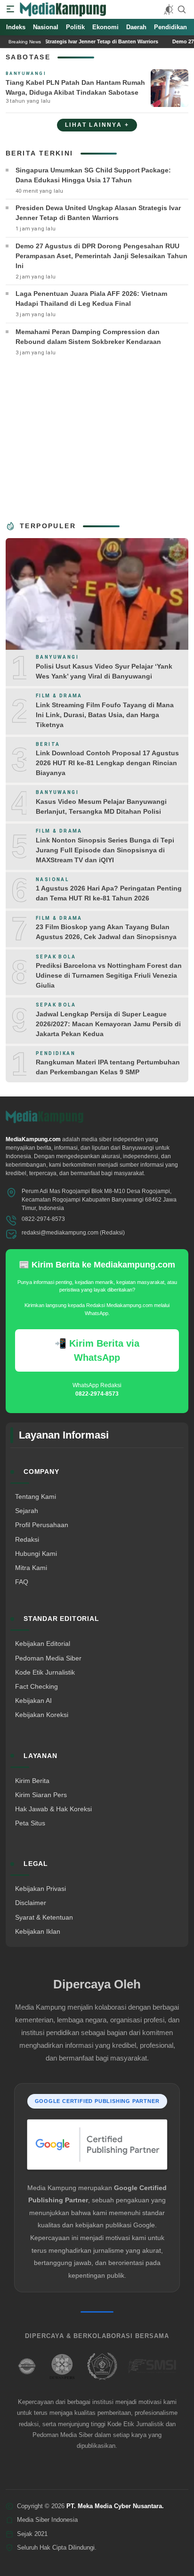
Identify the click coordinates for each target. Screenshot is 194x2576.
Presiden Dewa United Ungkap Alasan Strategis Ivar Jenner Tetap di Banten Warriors (98, 213)
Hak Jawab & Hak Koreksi (53, 1809)
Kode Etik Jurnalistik (45, 1672)
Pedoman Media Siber (48, 1658)
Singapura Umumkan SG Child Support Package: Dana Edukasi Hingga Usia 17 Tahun (93, 175)
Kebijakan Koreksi (42, 1715)
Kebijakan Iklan (38, 1931)
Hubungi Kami (36, 1554)
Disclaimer (31, 1903)
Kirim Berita (32, 1781)
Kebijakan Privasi (40, 1889)
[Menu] (10, 9)
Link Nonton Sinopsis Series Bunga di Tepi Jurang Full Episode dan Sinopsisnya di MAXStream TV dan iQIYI (105, 850)
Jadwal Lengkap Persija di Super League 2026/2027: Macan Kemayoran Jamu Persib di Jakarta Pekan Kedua (108, 1024)
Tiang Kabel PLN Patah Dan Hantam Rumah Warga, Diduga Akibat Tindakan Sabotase (75, 87)
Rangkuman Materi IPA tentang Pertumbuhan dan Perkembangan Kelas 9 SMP (108, 1067)
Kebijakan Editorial (43, 1644)
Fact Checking (36, 1686)
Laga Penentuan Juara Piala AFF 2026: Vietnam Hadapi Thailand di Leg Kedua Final (91, 298)
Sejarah (27, 1511)
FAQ (22, 1582)
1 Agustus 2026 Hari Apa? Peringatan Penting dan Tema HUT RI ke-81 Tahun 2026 (109, 893)
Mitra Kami (31, 1568)
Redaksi (27, 1539)
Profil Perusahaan (42, 1525)
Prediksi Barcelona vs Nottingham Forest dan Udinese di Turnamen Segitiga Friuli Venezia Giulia (109, 975)
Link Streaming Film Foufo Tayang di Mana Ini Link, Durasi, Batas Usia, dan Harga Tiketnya (105, 715)
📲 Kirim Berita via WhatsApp (97, 1350)
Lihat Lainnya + (97, 125)
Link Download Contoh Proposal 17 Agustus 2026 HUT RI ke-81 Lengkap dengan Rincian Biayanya (107, 763)
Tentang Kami (36, 1497)
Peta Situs (30, 1823)
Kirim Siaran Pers (41, 1795)
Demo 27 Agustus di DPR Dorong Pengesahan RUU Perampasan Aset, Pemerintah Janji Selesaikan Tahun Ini (101, 256)
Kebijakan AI (33, 1701)
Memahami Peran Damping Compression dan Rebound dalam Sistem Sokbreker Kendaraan (88, 337)
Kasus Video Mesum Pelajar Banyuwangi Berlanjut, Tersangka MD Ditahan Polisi (101, 806)
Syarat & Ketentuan (44, 1917)
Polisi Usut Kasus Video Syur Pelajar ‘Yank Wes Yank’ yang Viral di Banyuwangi (104, 671)
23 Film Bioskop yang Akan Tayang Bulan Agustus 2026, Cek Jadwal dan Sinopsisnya (106, 932)
